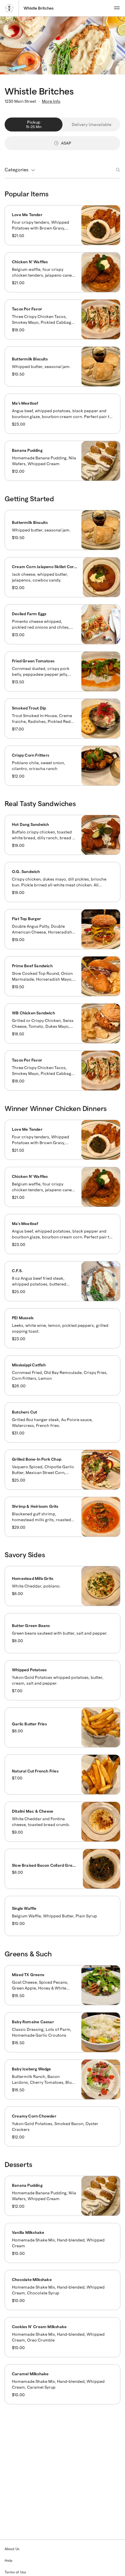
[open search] (116, 170)
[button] (63, 225)
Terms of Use (15, 2572)
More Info (51, 101)
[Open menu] (117, 8)
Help (8, 2560)
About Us (12, 2549)
